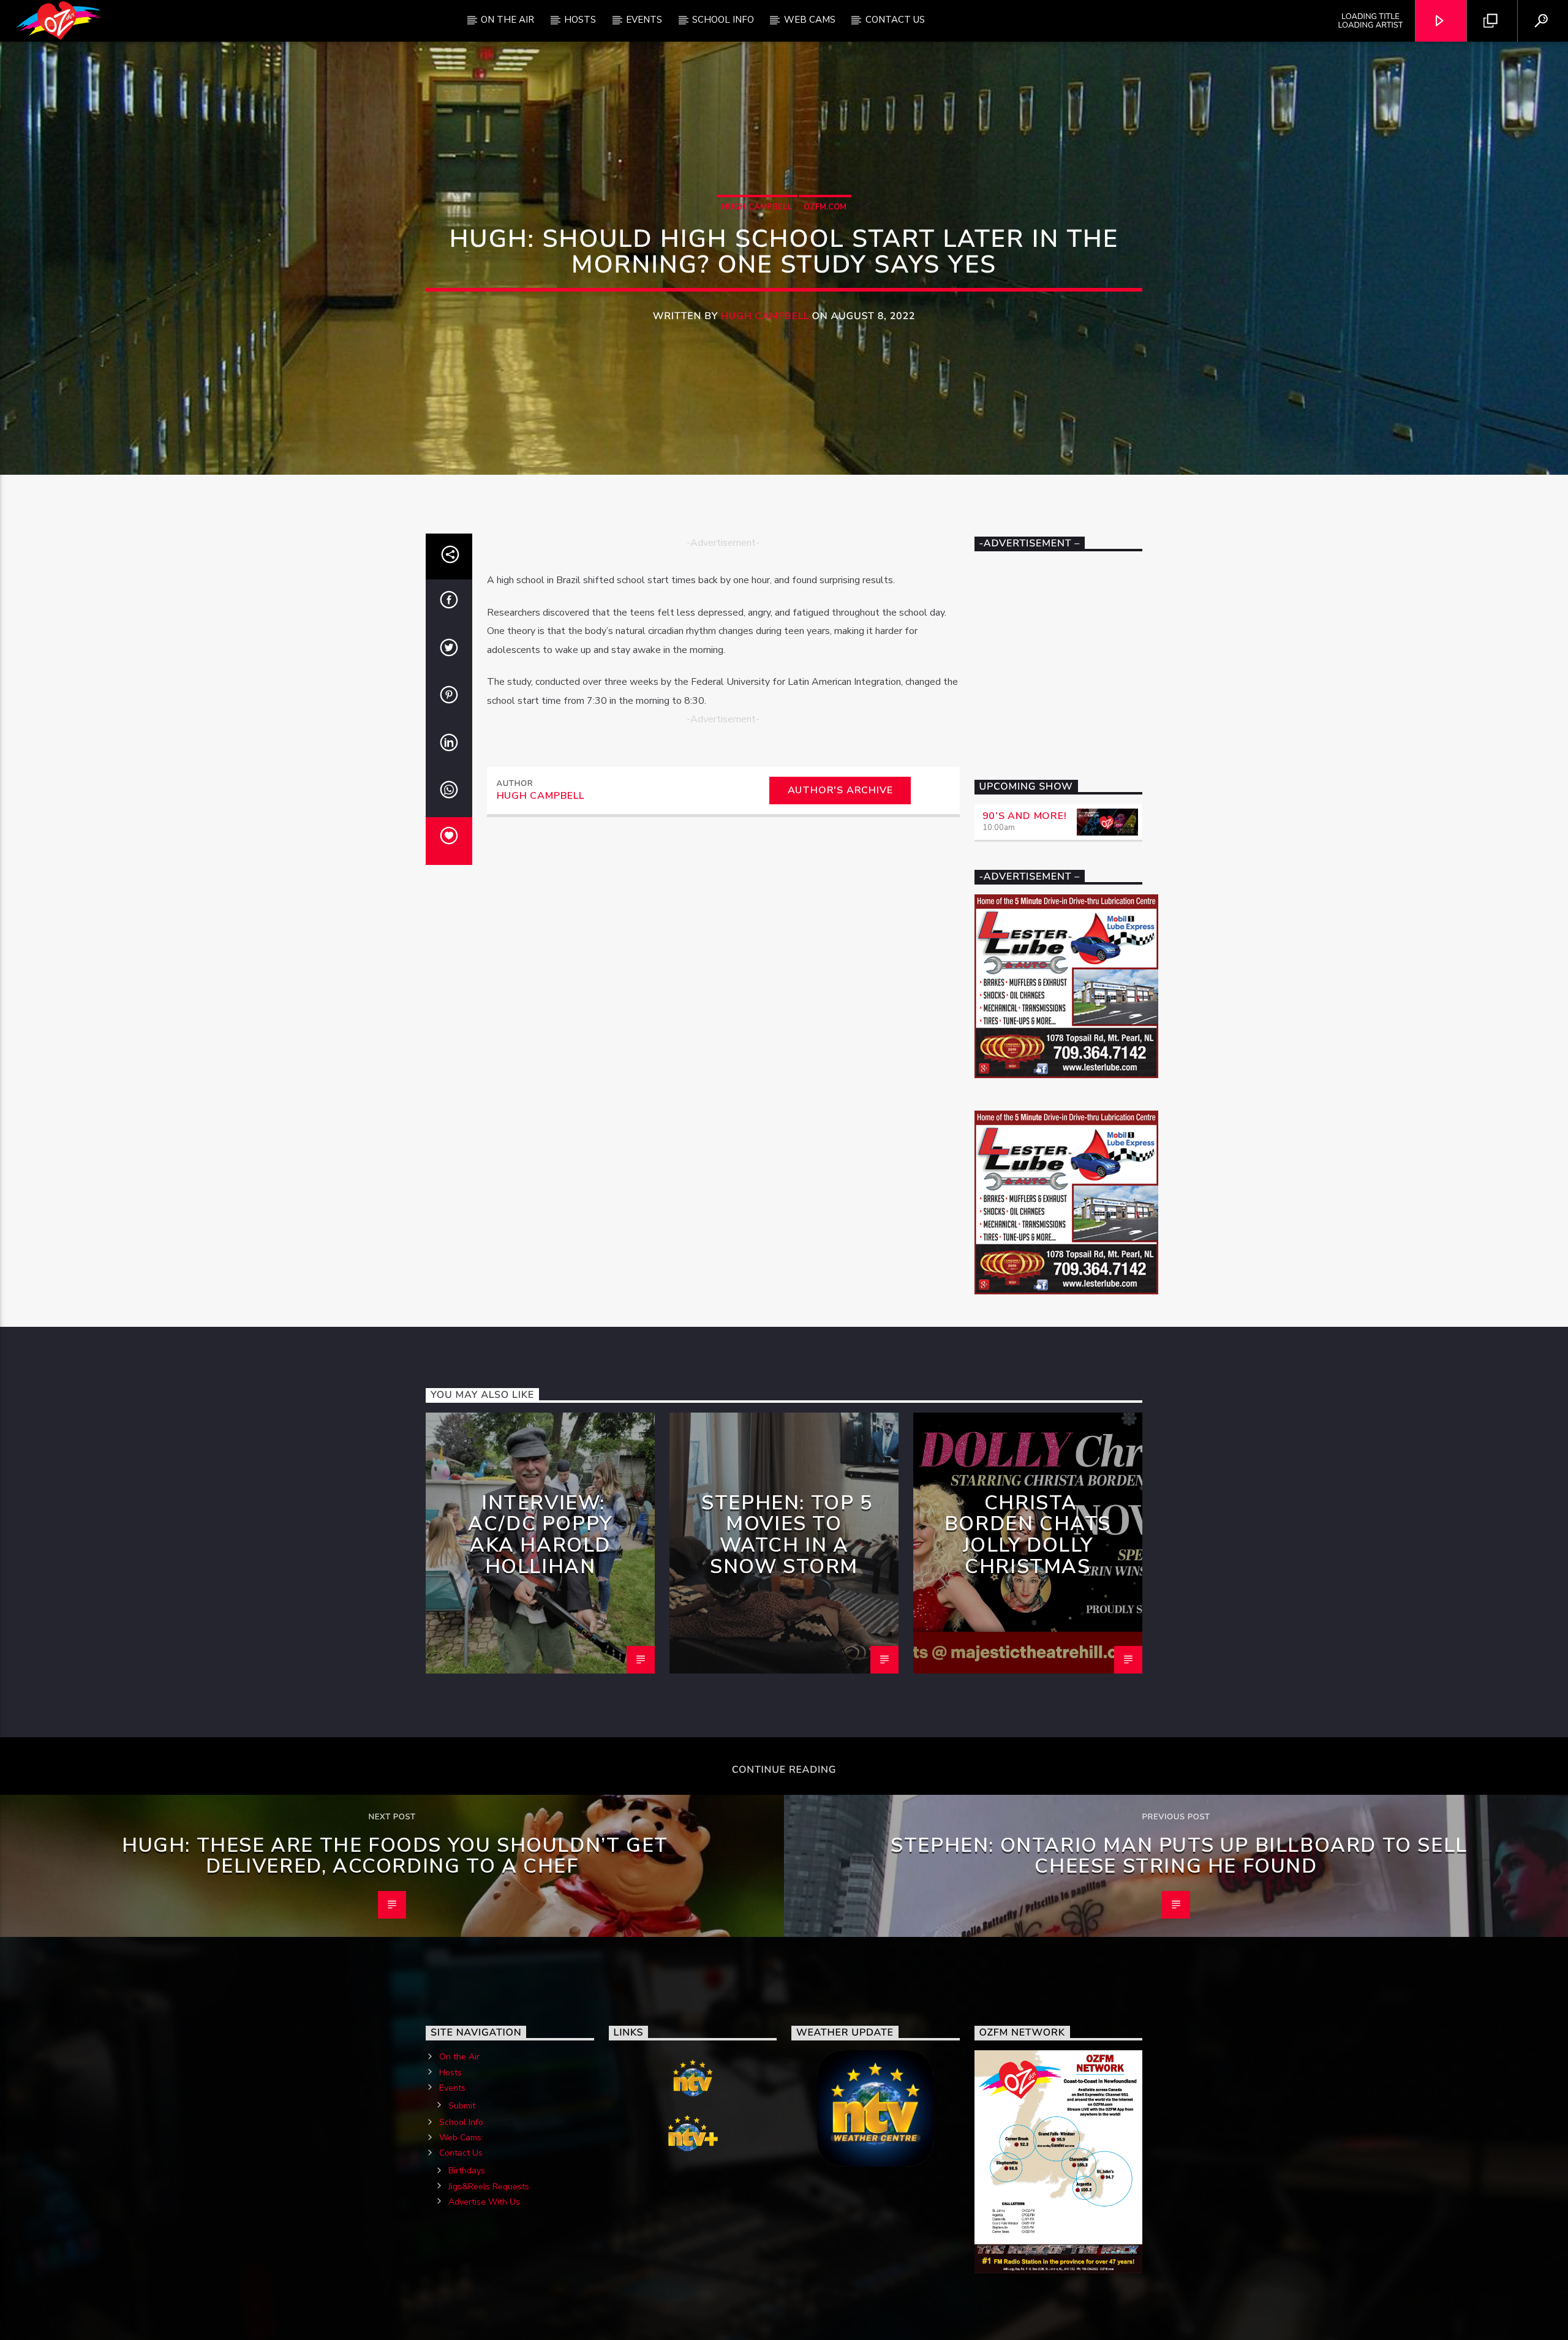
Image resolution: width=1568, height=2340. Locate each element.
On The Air (507, 20)
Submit (462, 2106)
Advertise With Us (484, 2202)
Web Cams (810, 20)
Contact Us (895, 20)
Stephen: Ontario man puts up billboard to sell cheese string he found (1179, 1856)
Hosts (580, 20)
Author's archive (840, 790)
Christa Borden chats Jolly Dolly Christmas (1028, 1535)
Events (644, 20)
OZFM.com (825, 207)
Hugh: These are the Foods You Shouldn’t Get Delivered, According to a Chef (395, 1856)
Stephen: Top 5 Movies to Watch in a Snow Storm (787, 1535)
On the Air (459, 2057)
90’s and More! (1025, 816)
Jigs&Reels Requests (489, 2187)
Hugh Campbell (757, 207)
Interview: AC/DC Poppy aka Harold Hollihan (540, 1535)
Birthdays (467, 2171)
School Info (723, 20)
